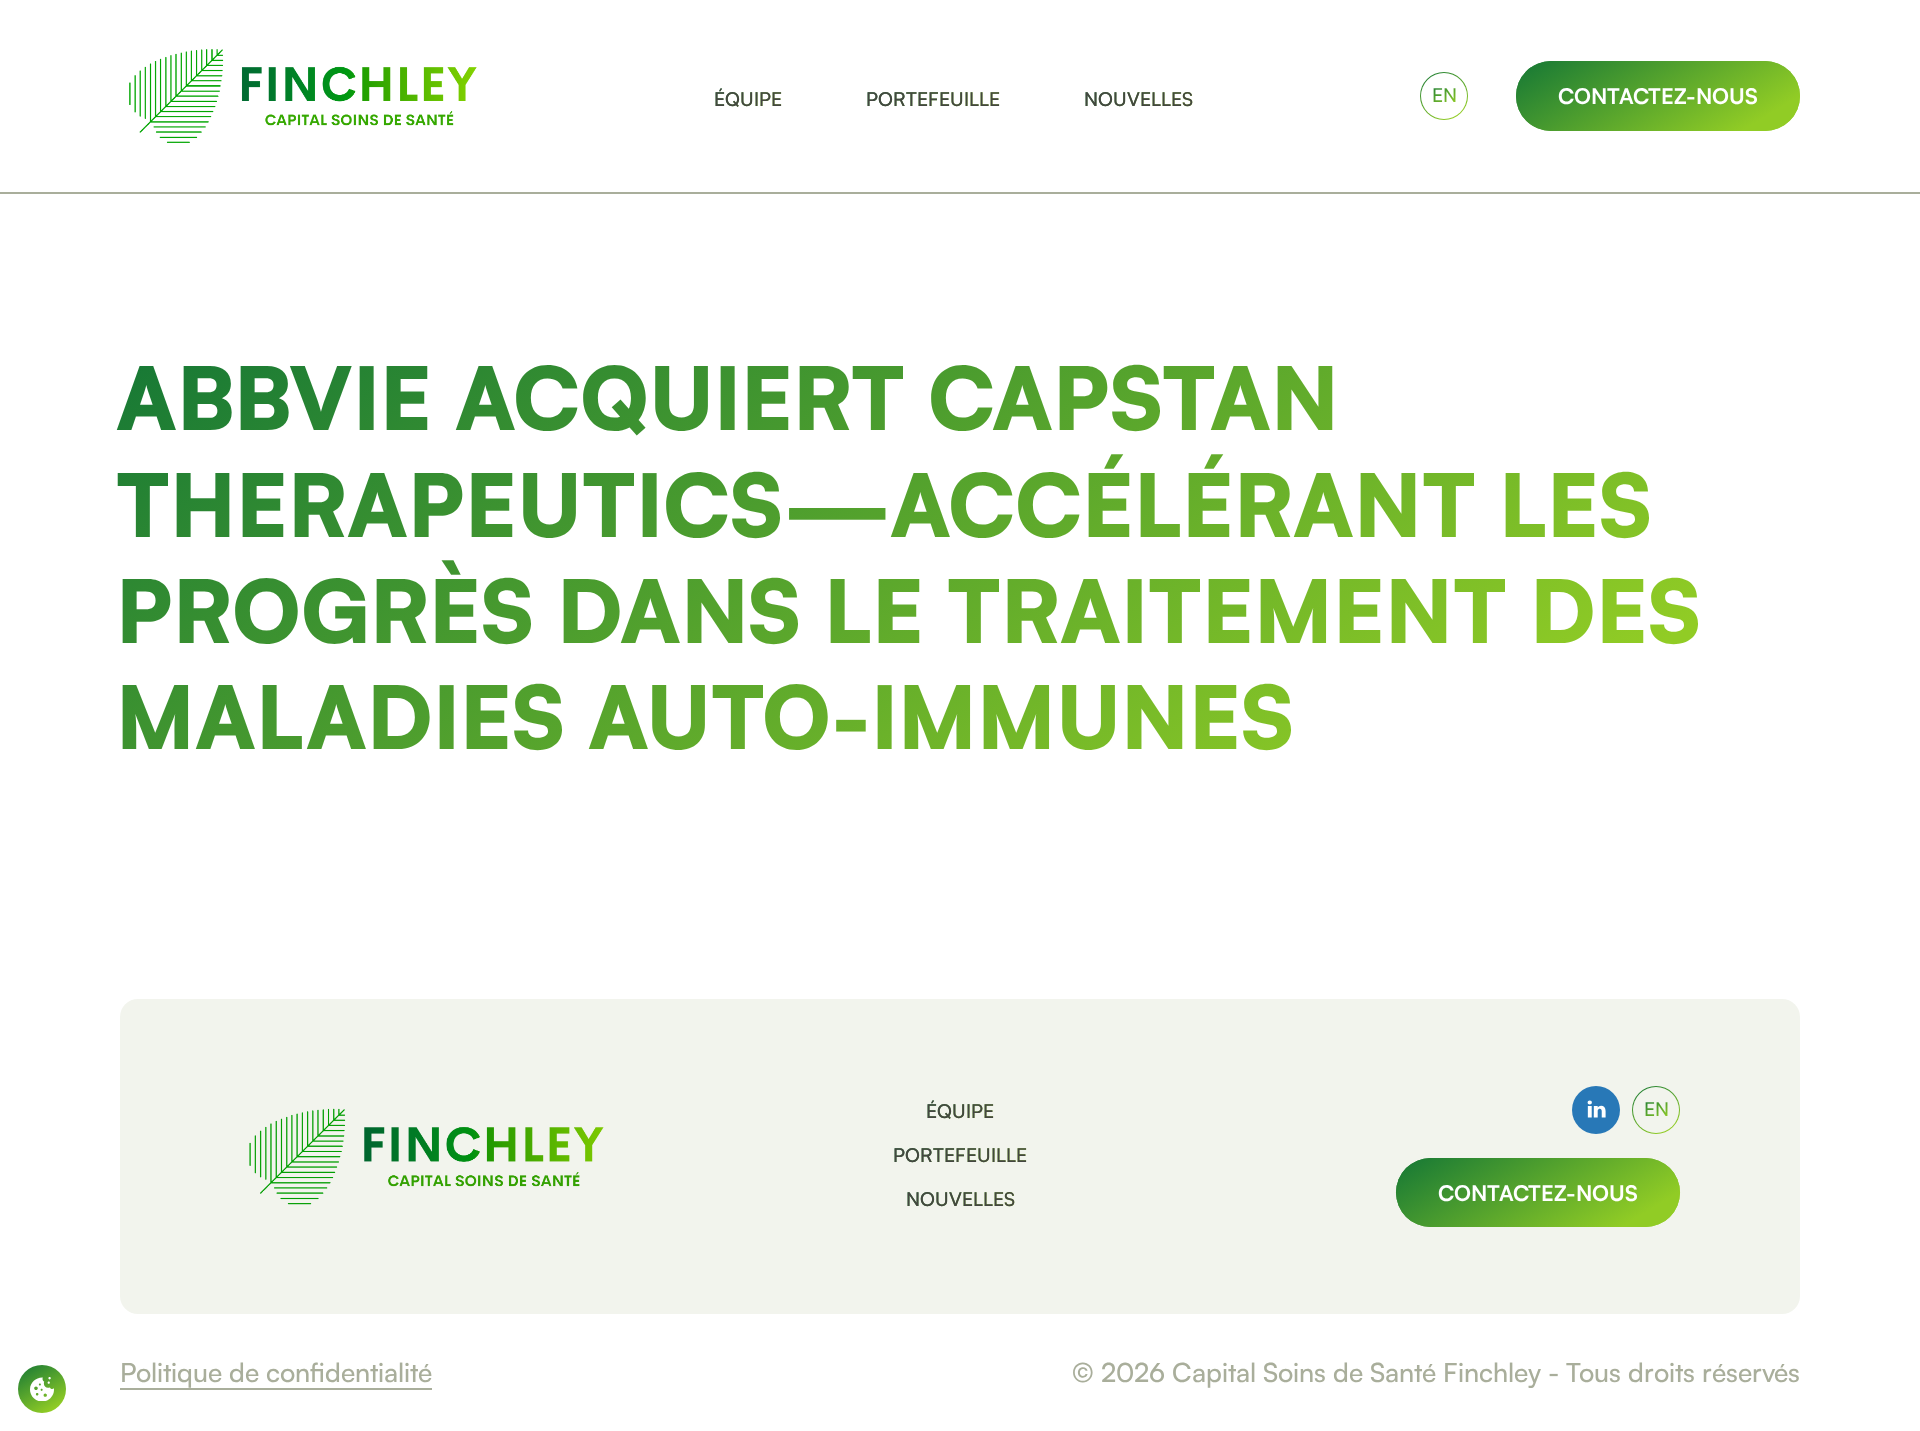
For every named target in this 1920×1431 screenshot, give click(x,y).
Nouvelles (960, 1199)
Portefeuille (960, 1156)
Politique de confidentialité (276, 1372)
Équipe (960, 1112)
